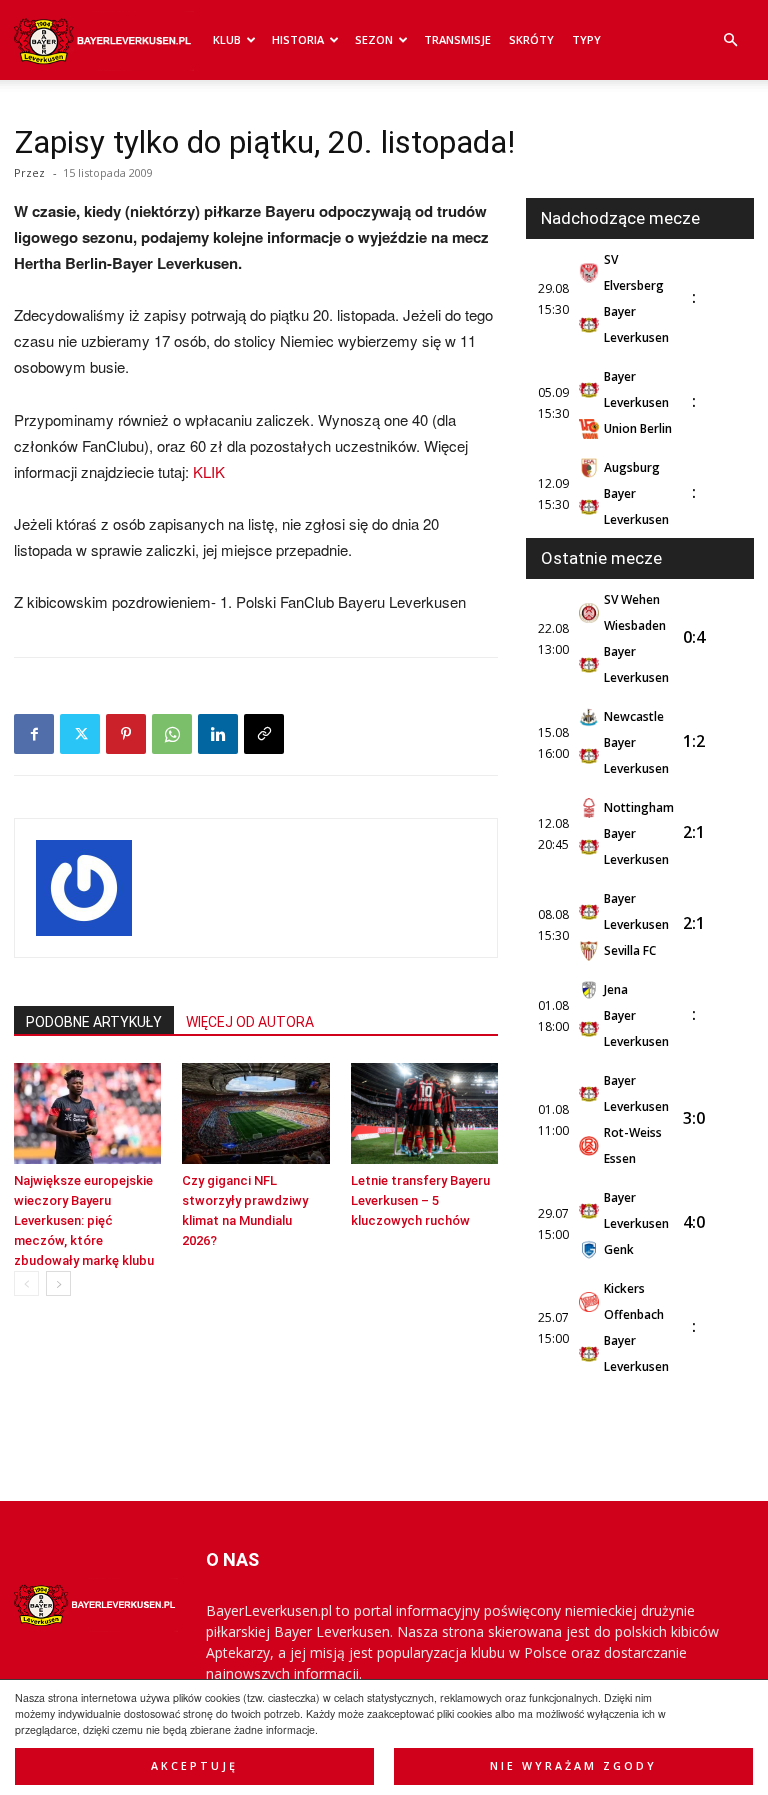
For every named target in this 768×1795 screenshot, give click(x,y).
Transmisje (457, 39)
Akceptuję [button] (194, 1766)
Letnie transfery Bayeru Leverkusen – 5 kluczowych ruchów (420, 1200)
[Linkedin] (218, 734)
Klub (227, 39)
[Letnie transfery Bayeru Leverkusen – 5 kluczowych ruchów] (424, 1113)
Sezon (374, 39)
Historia (298, 39)
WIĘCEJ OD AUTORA (250, 1022)
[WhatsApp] (172, 734)
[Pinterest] (126, 734)
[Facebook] (34, 734)
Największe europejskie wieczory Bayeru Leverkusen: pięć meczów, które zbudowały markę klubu (84, 1220)
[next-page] (58, 1283)
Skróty (531, 39)
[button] (730, 40)
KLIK (209, 471)
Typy (586, 39)
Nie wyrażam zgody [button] (573, 1766)
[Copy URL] (264, 734)
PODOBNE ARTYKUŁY (94, 1022)
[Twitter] (80, 734)
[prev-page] (26, 1283)
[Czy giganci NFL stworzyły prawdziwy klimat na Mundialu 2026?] (255, 1113)
